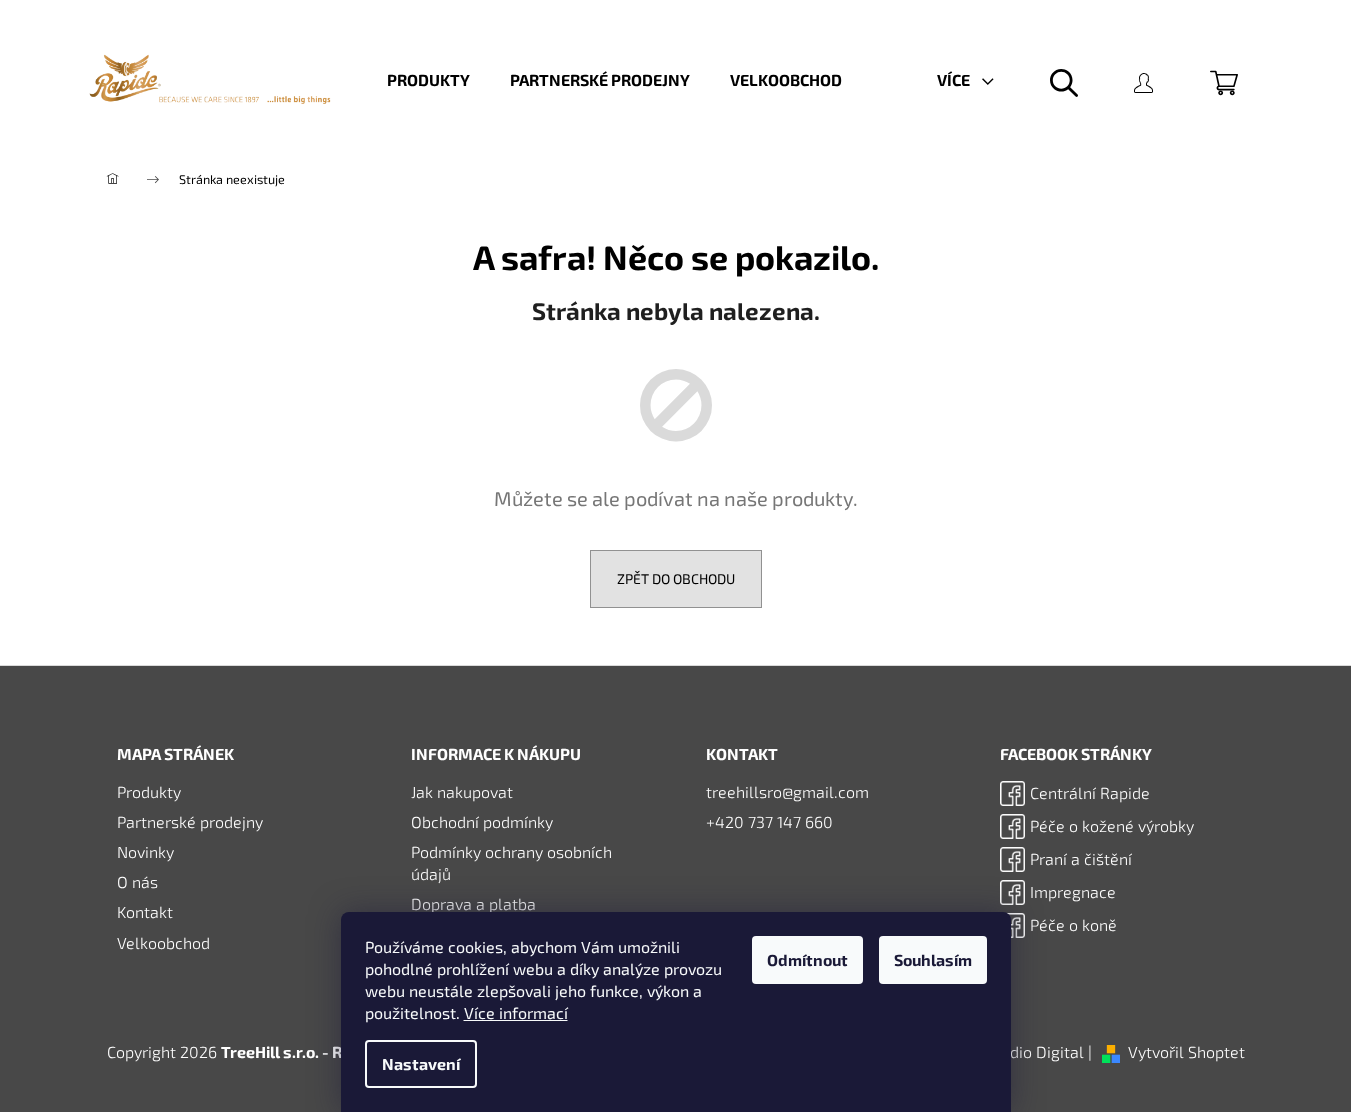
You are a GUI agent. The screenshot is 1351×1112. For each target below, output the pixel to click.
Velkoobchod (163, 942)
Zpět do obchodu (676, 578)
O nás (137, 881)
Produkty (149, 791)
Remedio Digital (1026, 1051)
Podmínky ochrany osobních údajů (511, 862)
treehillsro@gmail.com (787, 791)
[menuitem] (428, 80)
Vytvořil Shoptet (1186, 1051)
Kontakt (145, 911)
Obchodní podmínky (482, 821)
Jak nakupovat (462, 791)
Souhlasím (933, 959)
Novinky (145, 851)
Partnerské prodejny (190, 821)
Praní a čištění (1081, 858)
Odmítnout (807, 959)
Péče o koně (1073, 924)
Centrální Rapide (1090, 792)
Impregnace (1073, 891)
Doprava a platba (473, 903)
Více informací (516, 1012)
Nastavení (421, 1063)
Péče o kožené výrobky (1112, 825)
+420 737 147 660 (769, 821)
